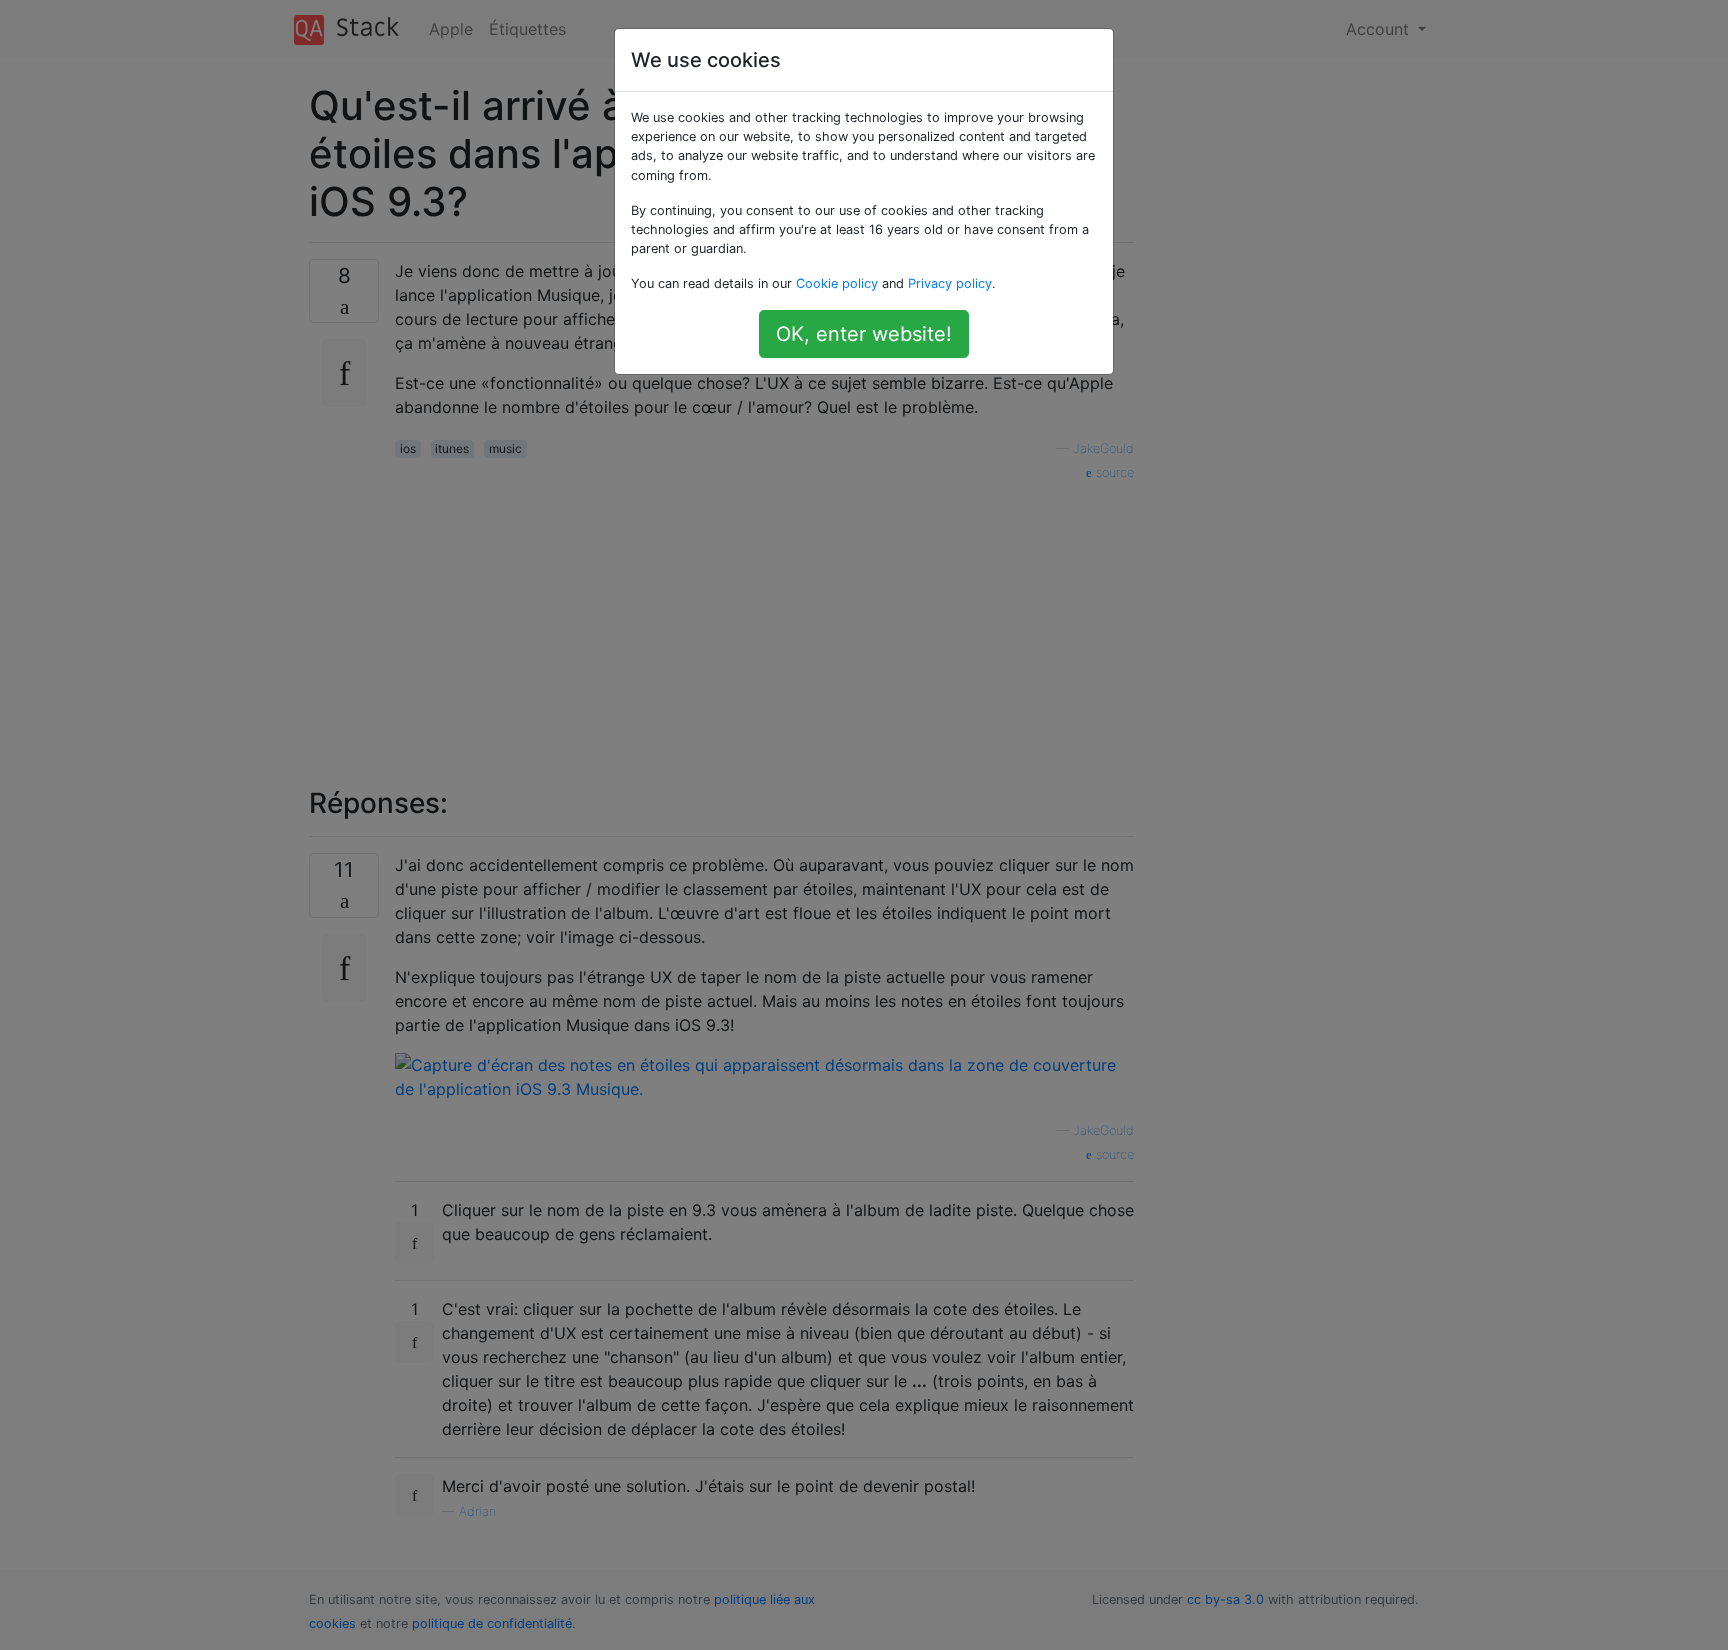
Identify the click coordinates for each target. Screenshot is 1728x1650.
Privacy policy (950, 283)
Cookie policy (837, 283)
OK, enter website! (864, 334)
